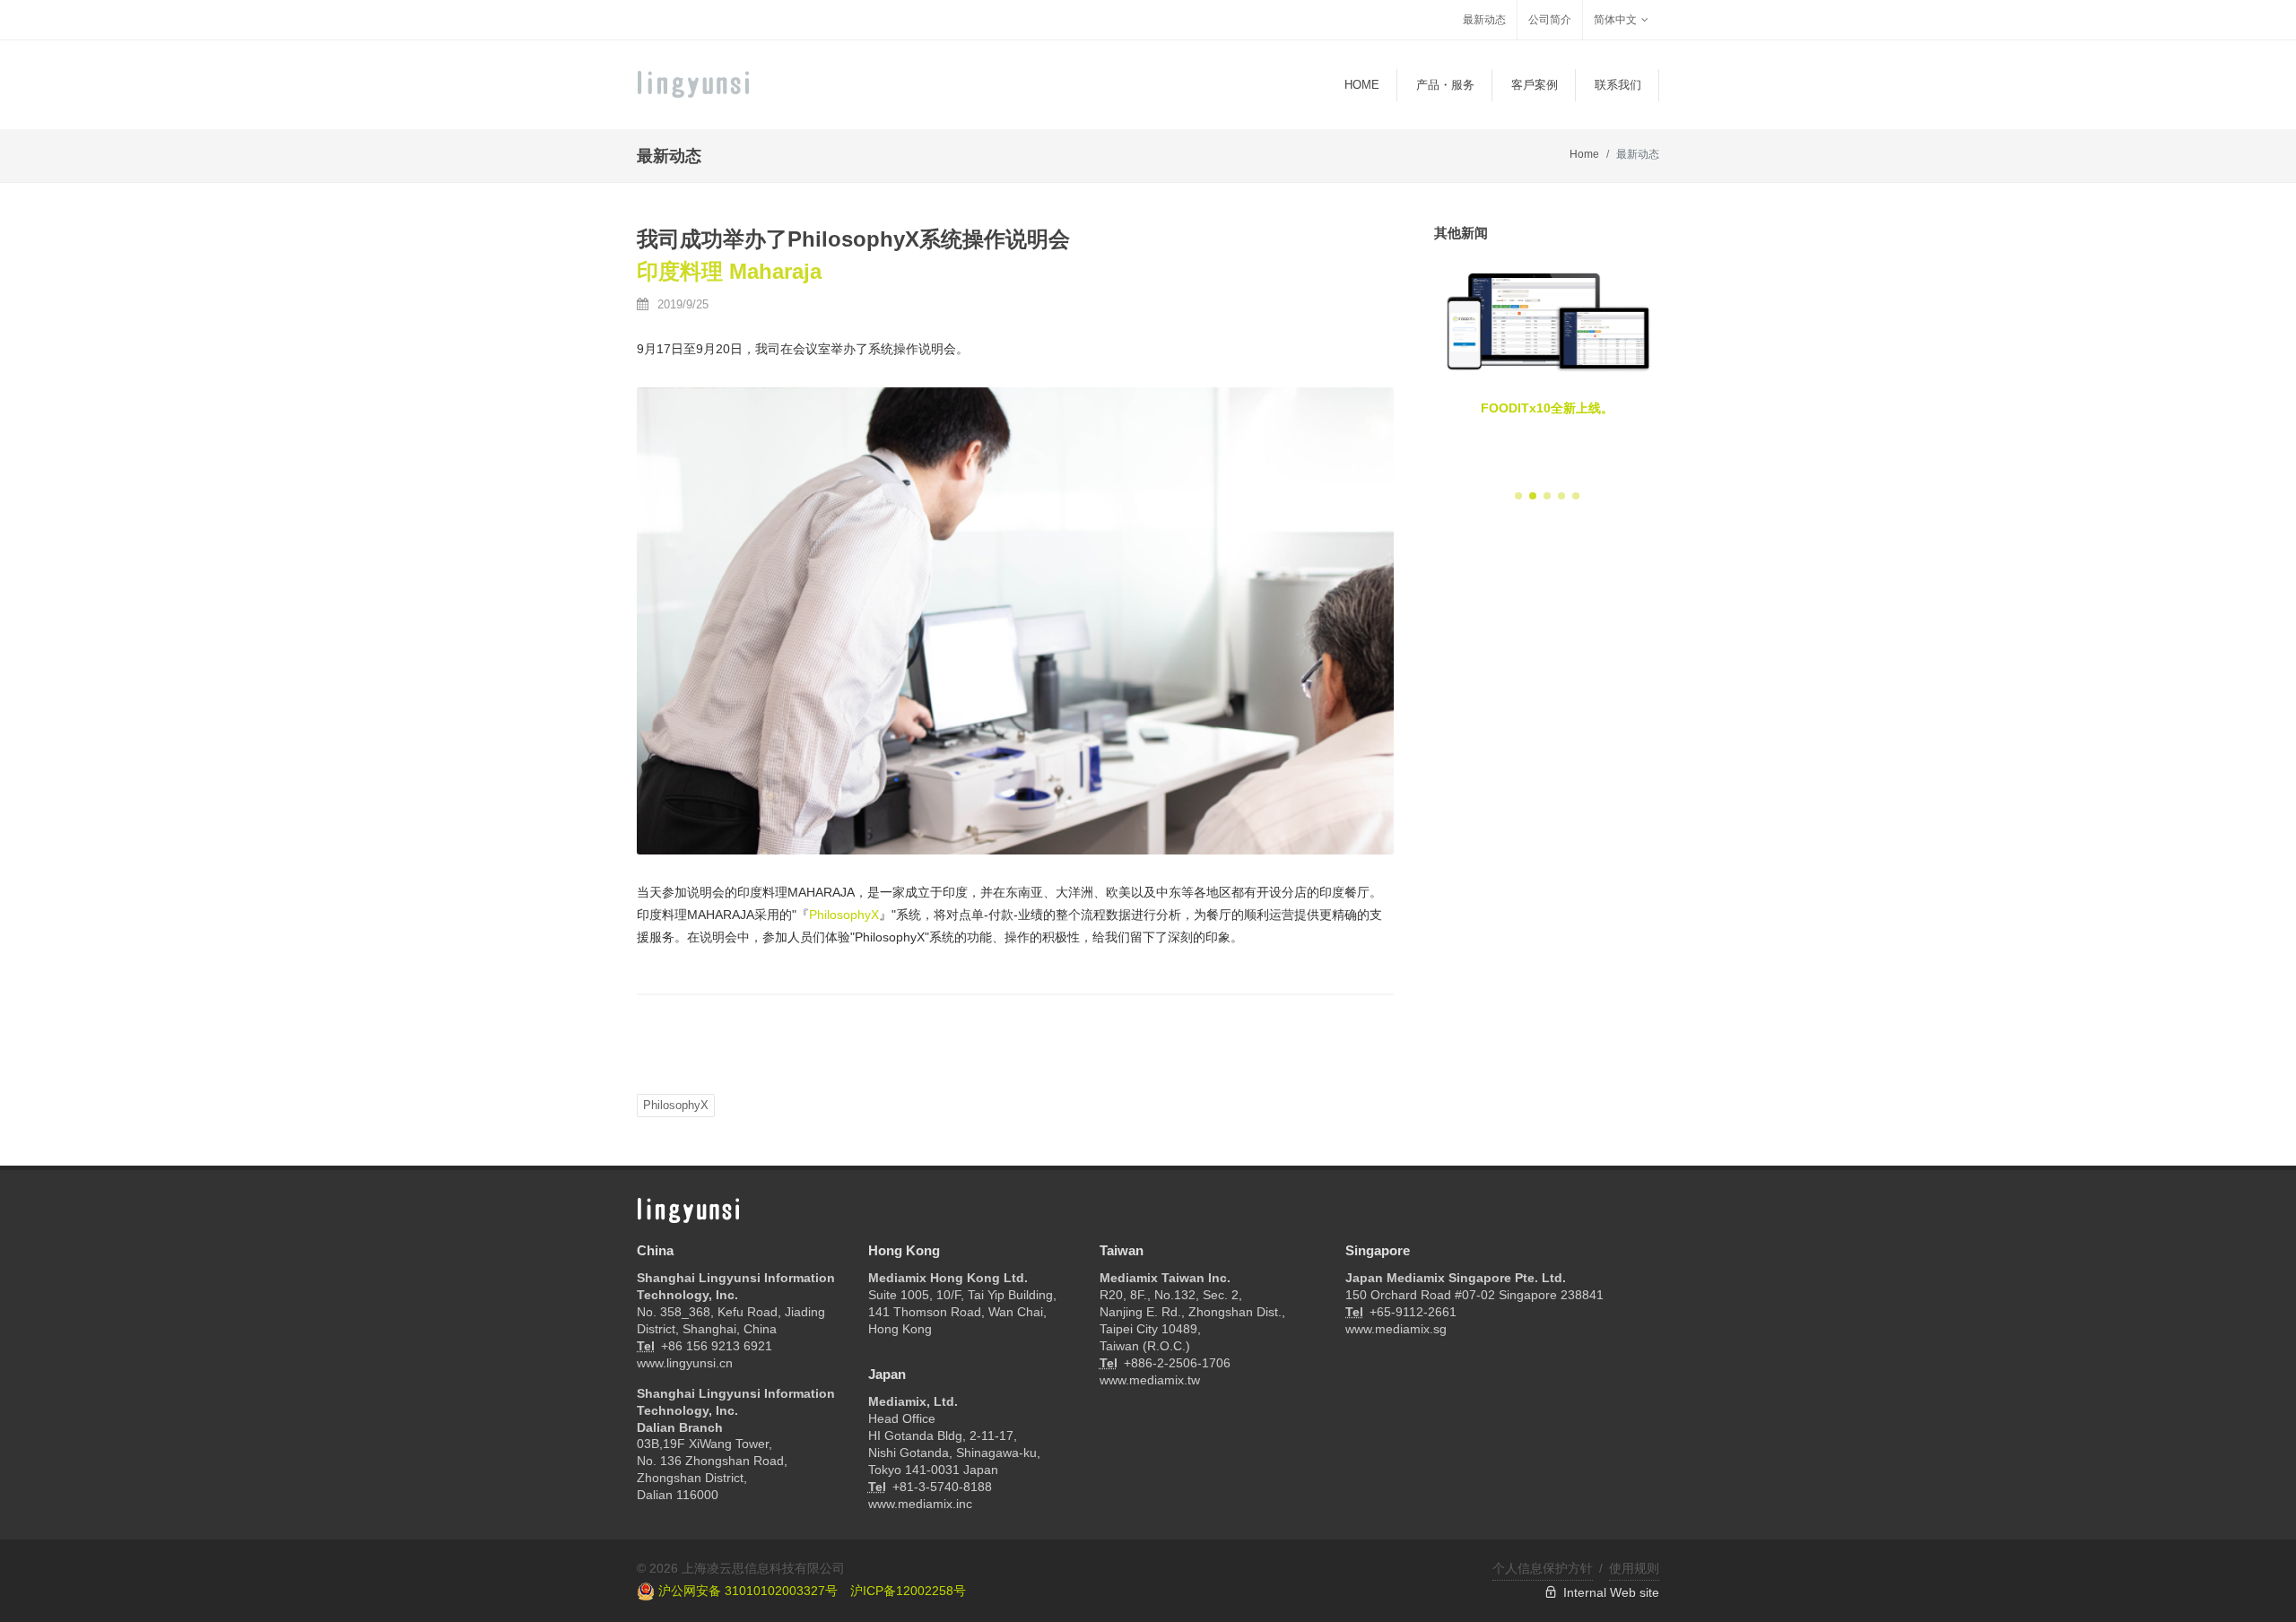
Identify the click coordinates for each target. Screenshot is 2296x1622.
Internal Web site (1608, 1592)
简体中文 (1615, 20)
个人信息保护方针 (1543, 1568)
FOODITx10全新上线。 (1547, 408)
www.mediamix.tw (1150, 1380)
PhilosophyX (844, 915)
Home (1584, 154)
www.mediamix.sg (1396, 1329)
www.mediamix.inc (920, 1504)
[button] (1518, 496)
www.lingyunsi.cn (685, 1363)
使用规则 (1634, 1568)
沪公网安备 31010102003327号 (746, 1591)
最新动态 (1484, 20)
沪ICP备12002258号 (908, 1591)
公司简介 (1550, 20)
